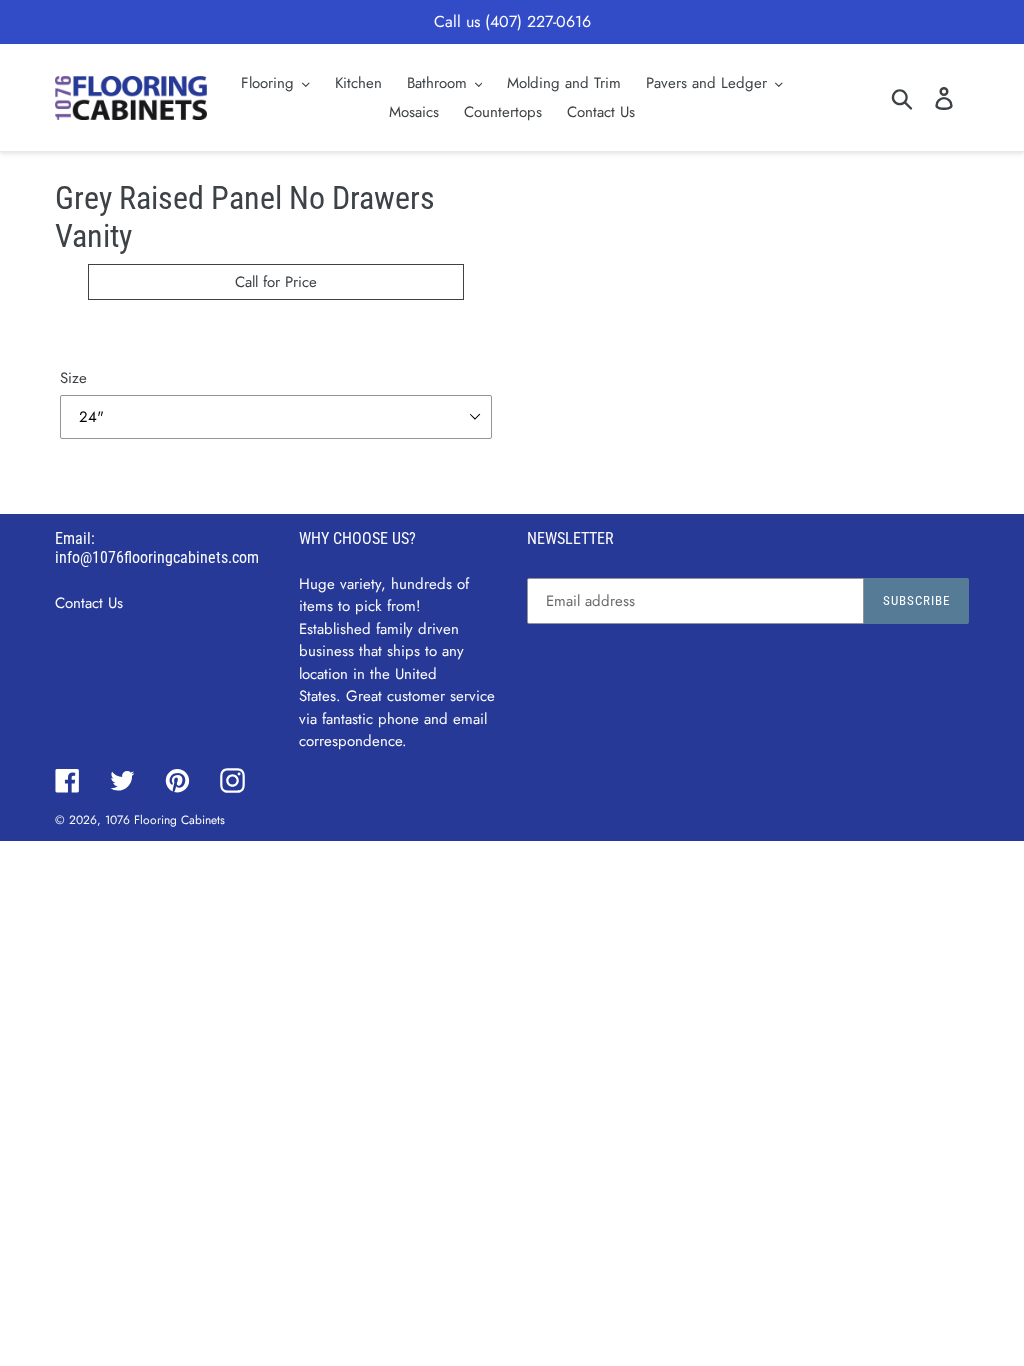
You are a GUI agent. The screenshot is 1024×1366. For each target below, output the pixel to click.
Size (73, 378)
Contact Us (89, 603)
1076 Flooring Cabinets (165, 820)
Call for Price (276, 282)
